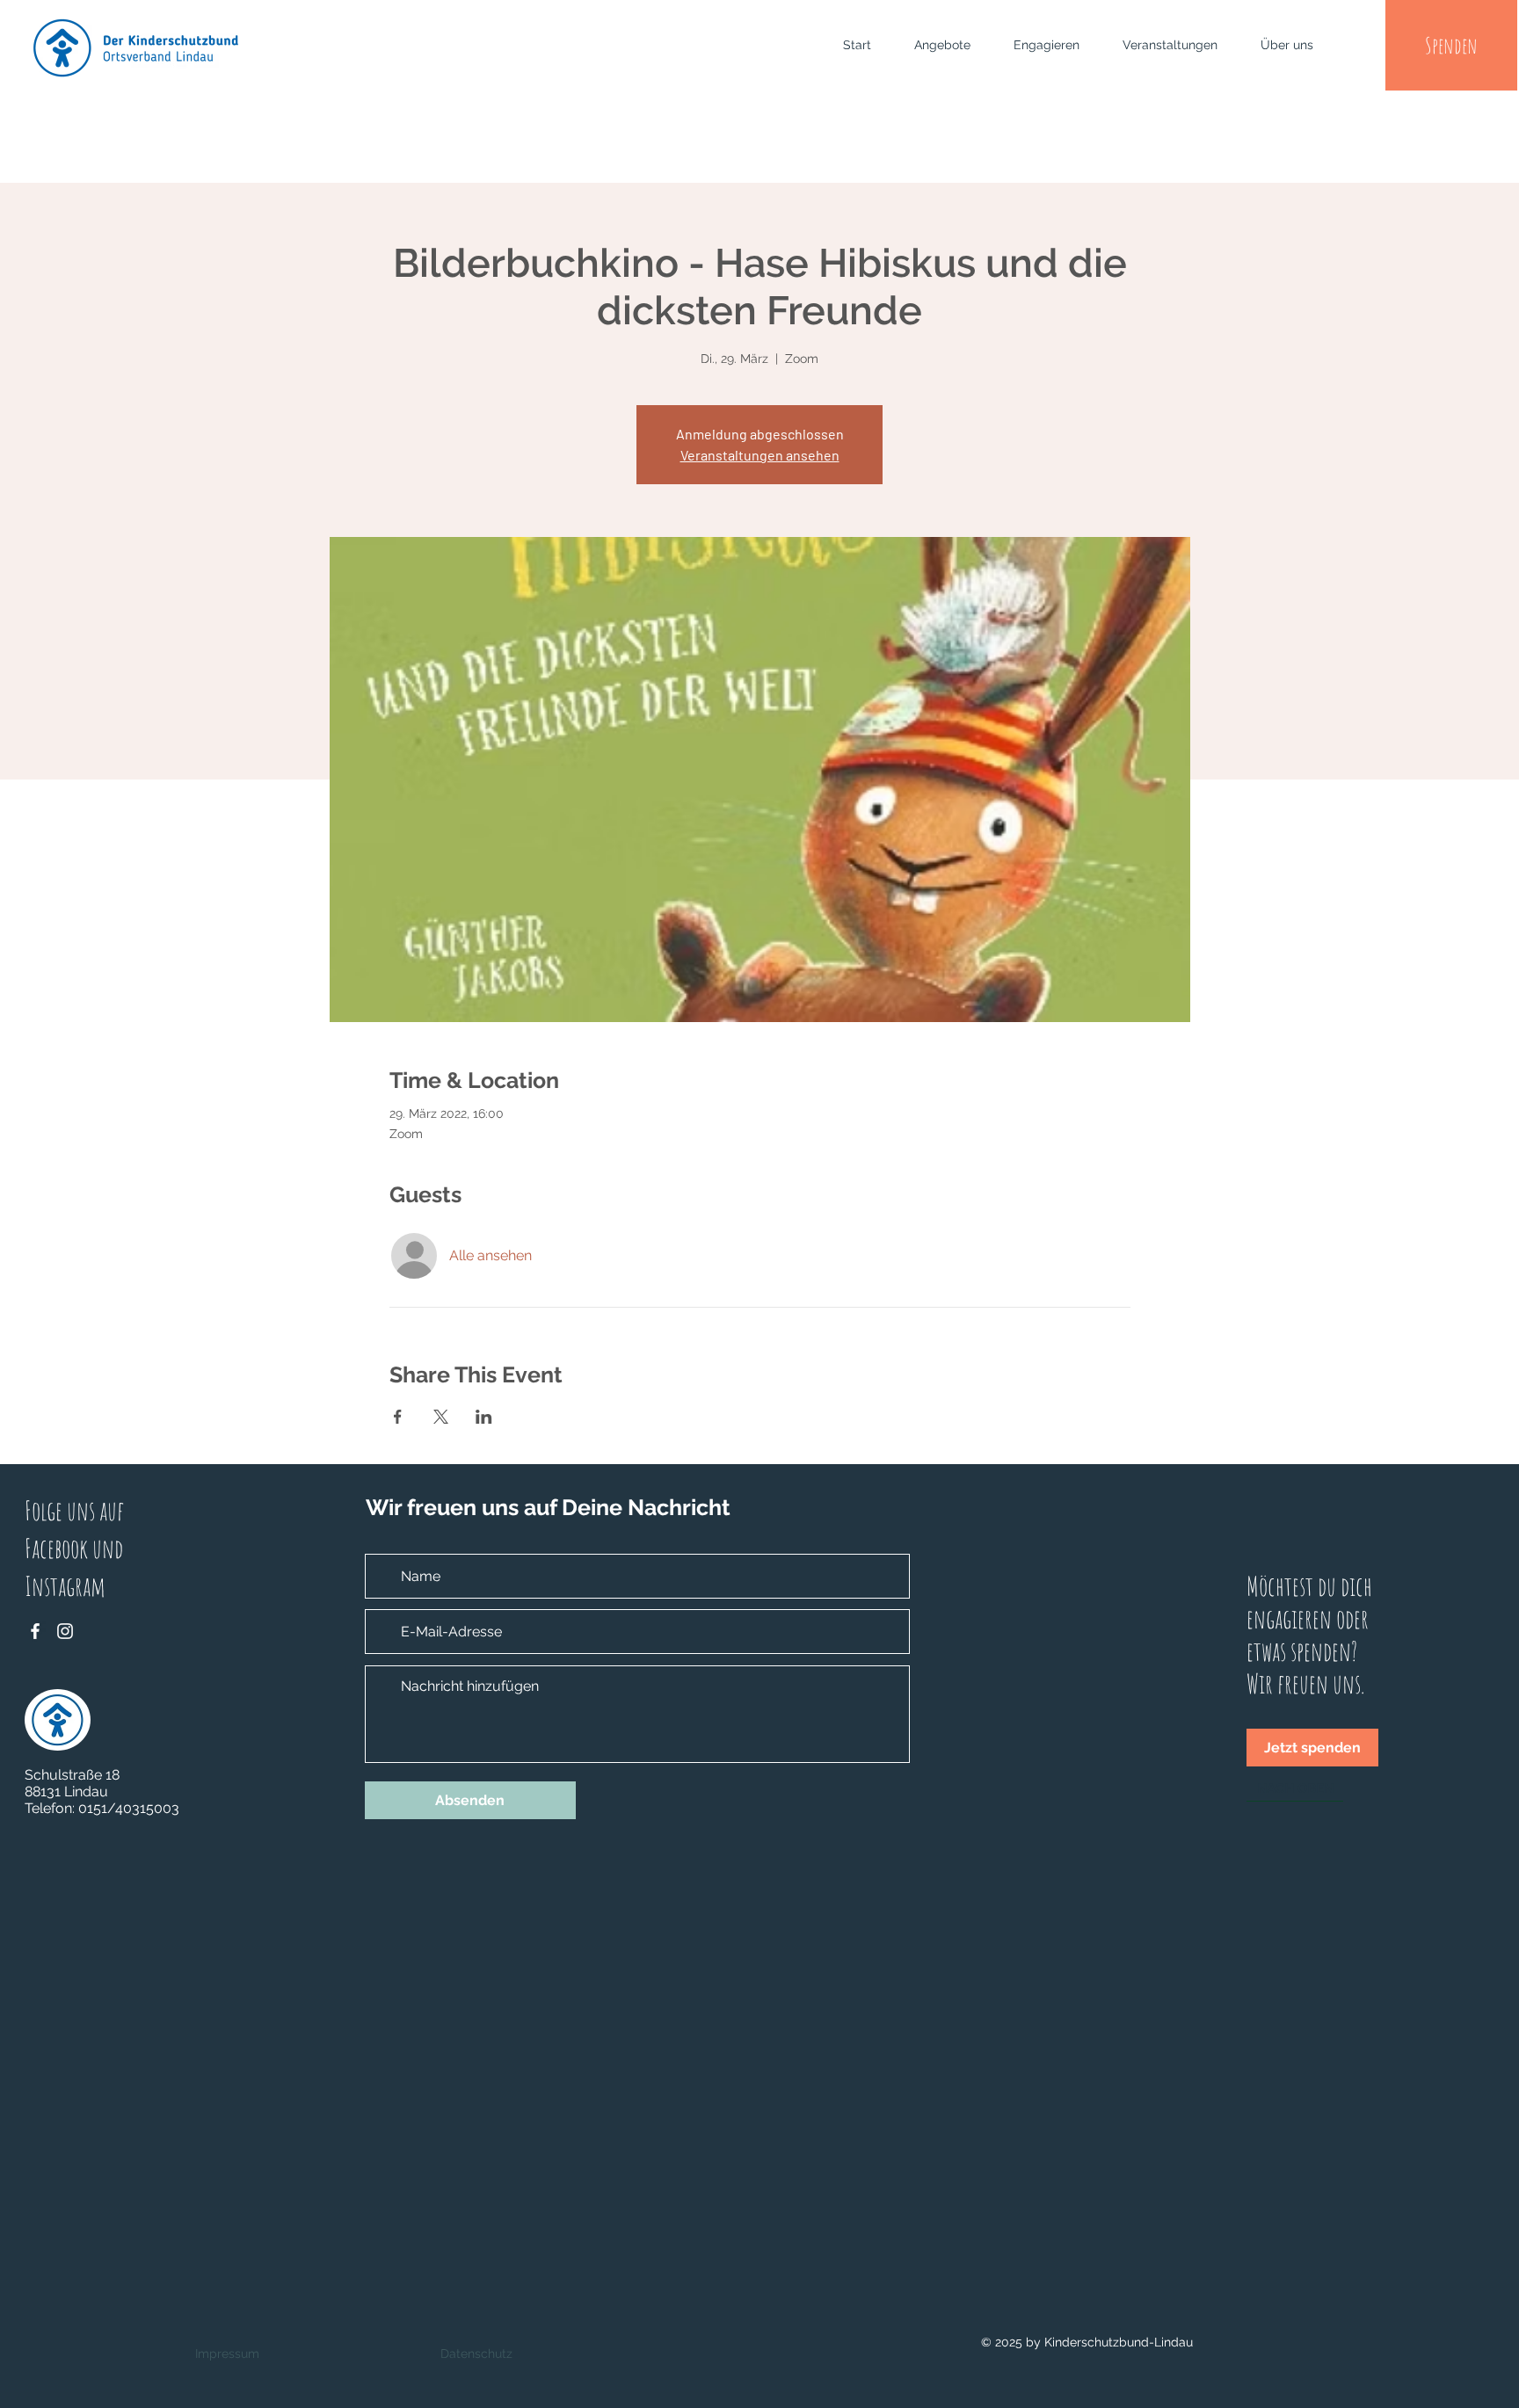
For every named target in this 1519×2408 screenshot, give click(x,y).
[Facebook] (35, 1631)
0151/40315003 (129, 1808)
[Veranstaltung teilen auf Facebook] (398, 1417)
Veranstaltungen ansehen (760, 455)
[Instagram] (65, 1631)
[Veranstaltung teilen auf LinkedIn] (484, 1417)
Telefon (48, 1808)
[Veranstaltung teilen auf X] (441, 1417)
